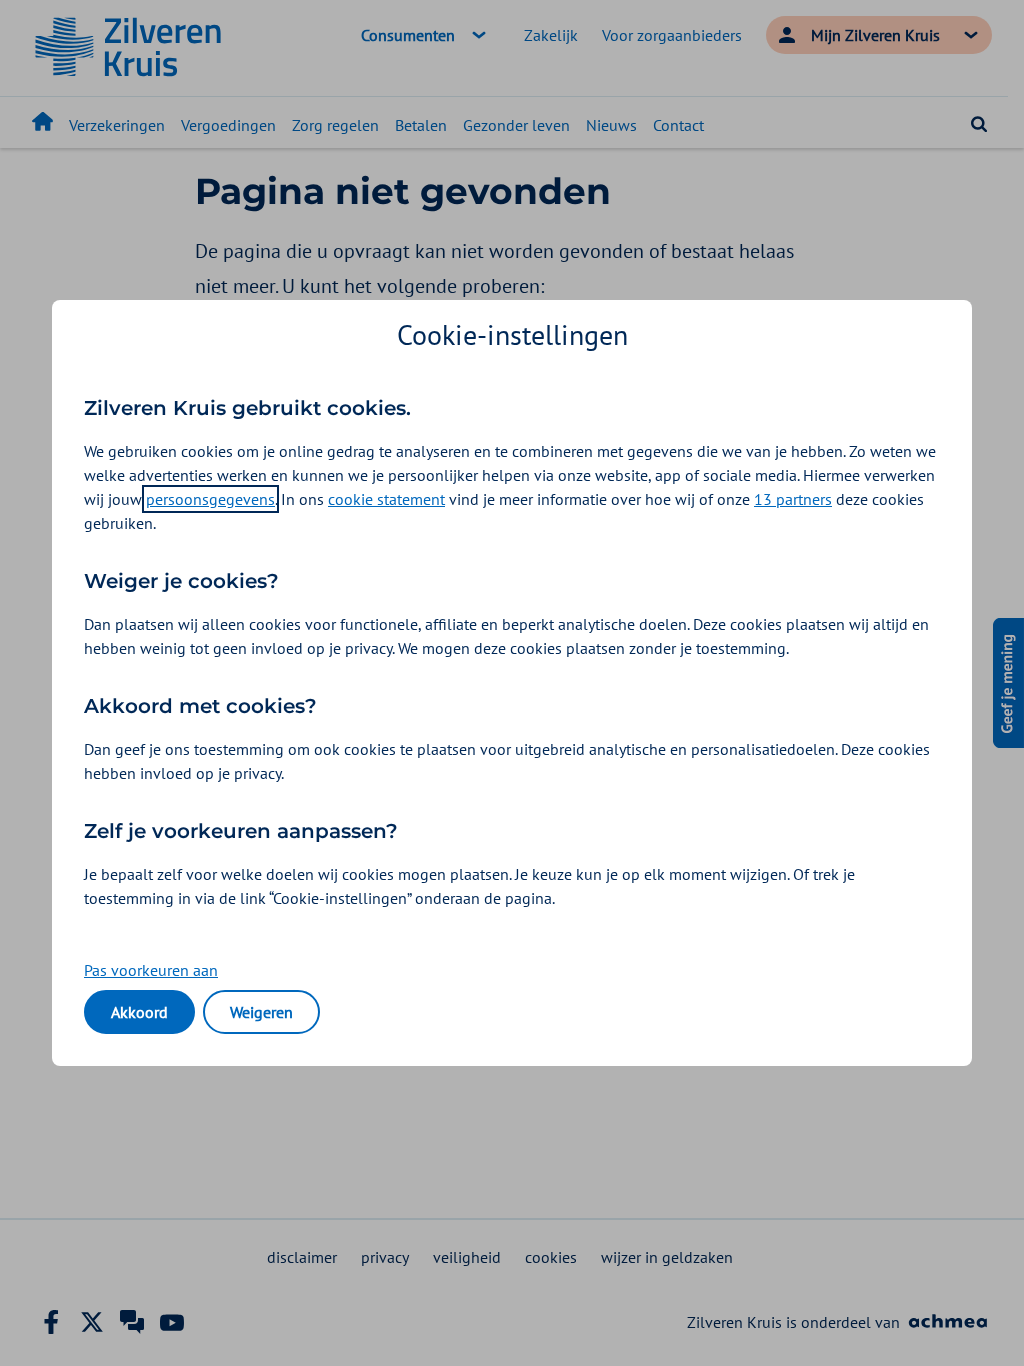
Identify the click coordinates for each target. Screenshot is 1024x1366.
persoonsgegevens (210, 499)
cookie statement (386, 499)
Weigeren (261, 1012)
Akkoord (139, 1012)
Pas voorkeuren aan (151, 970)
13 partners (793, 499)
